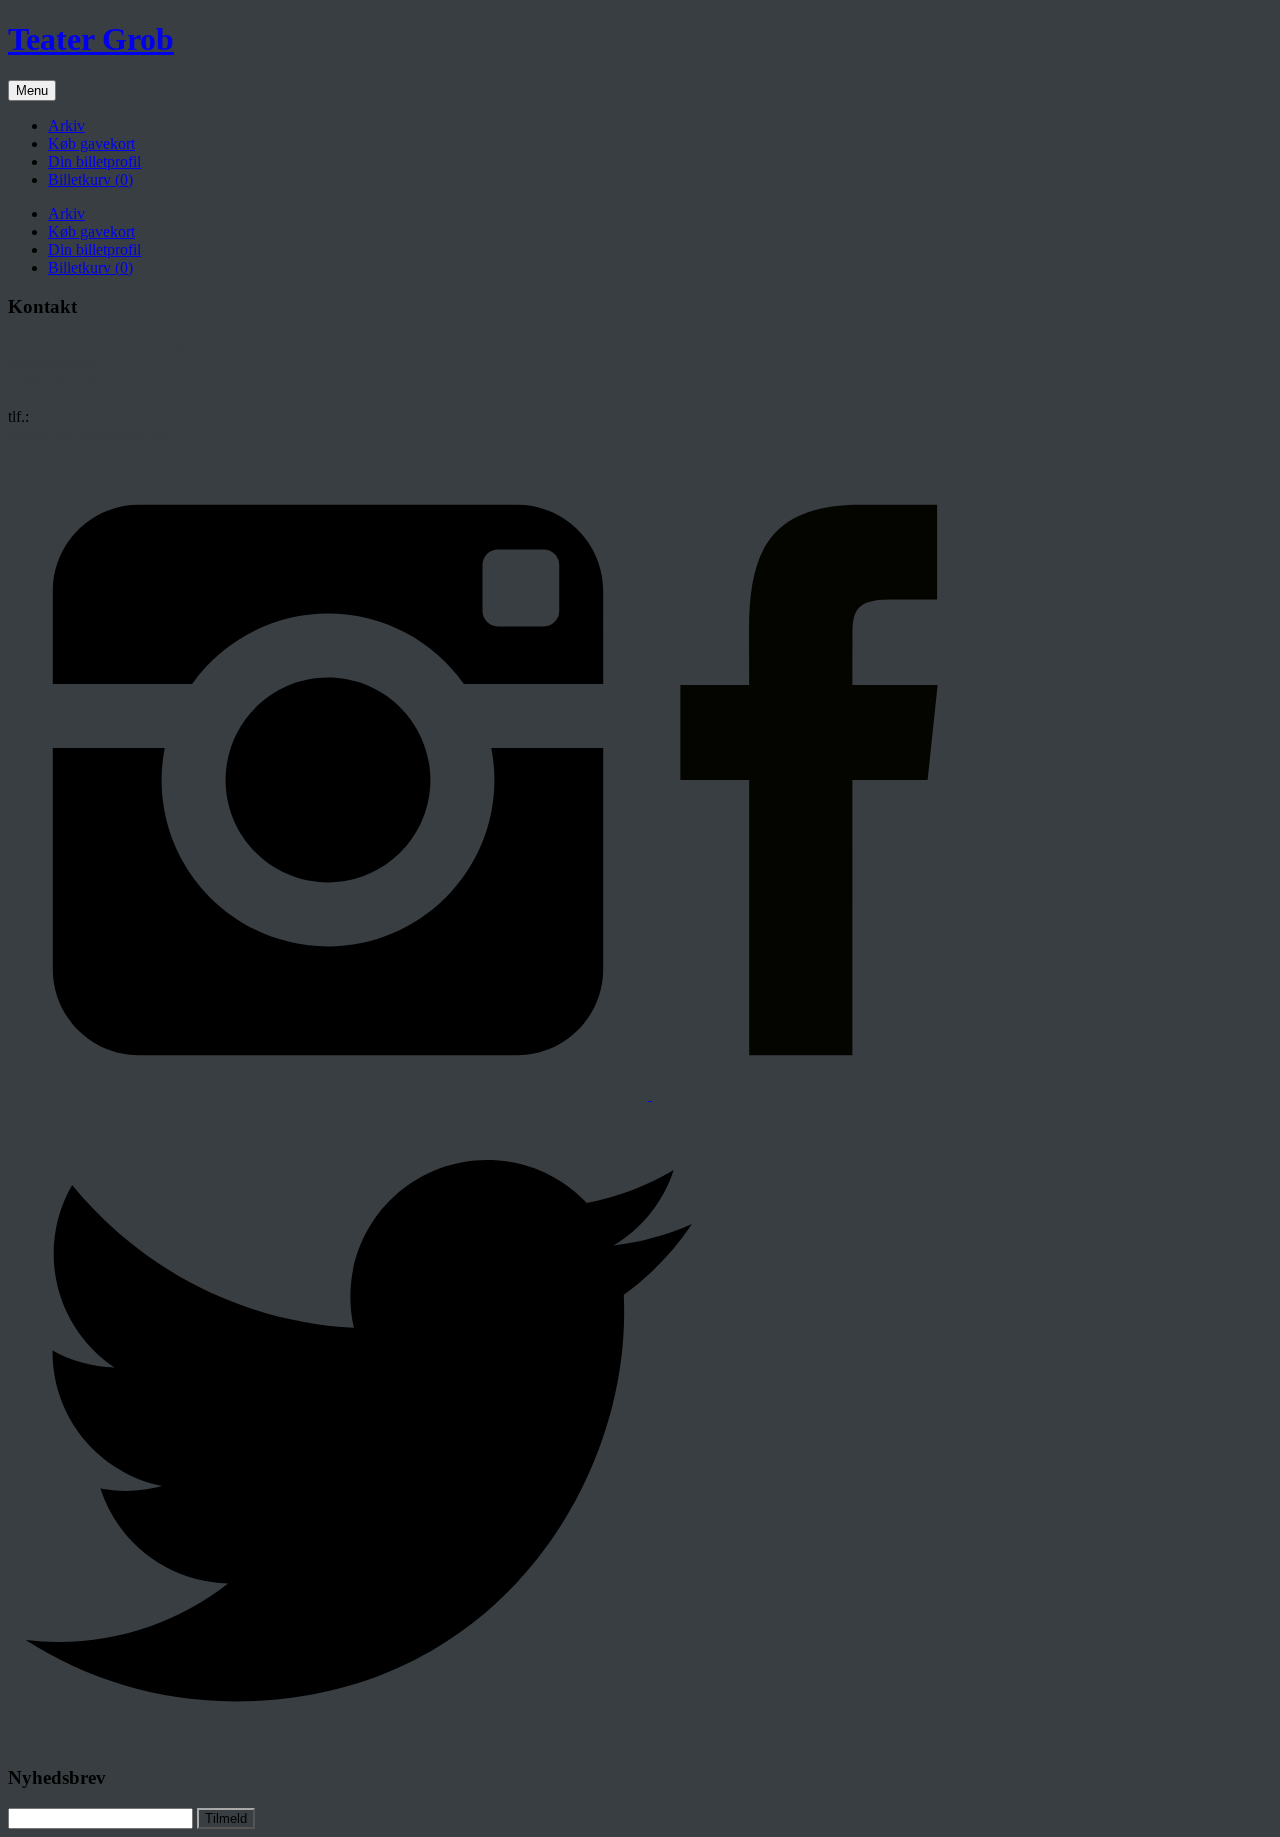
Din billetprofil (94, 161)
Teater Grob (91, 39)
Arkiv (66, 125)
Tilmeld (226, 1818)
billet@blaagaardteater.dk (88, 434)
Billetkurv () (90, 179)
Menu (32, 90)
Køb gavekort (91, 143)
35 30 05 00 (71, 416)
